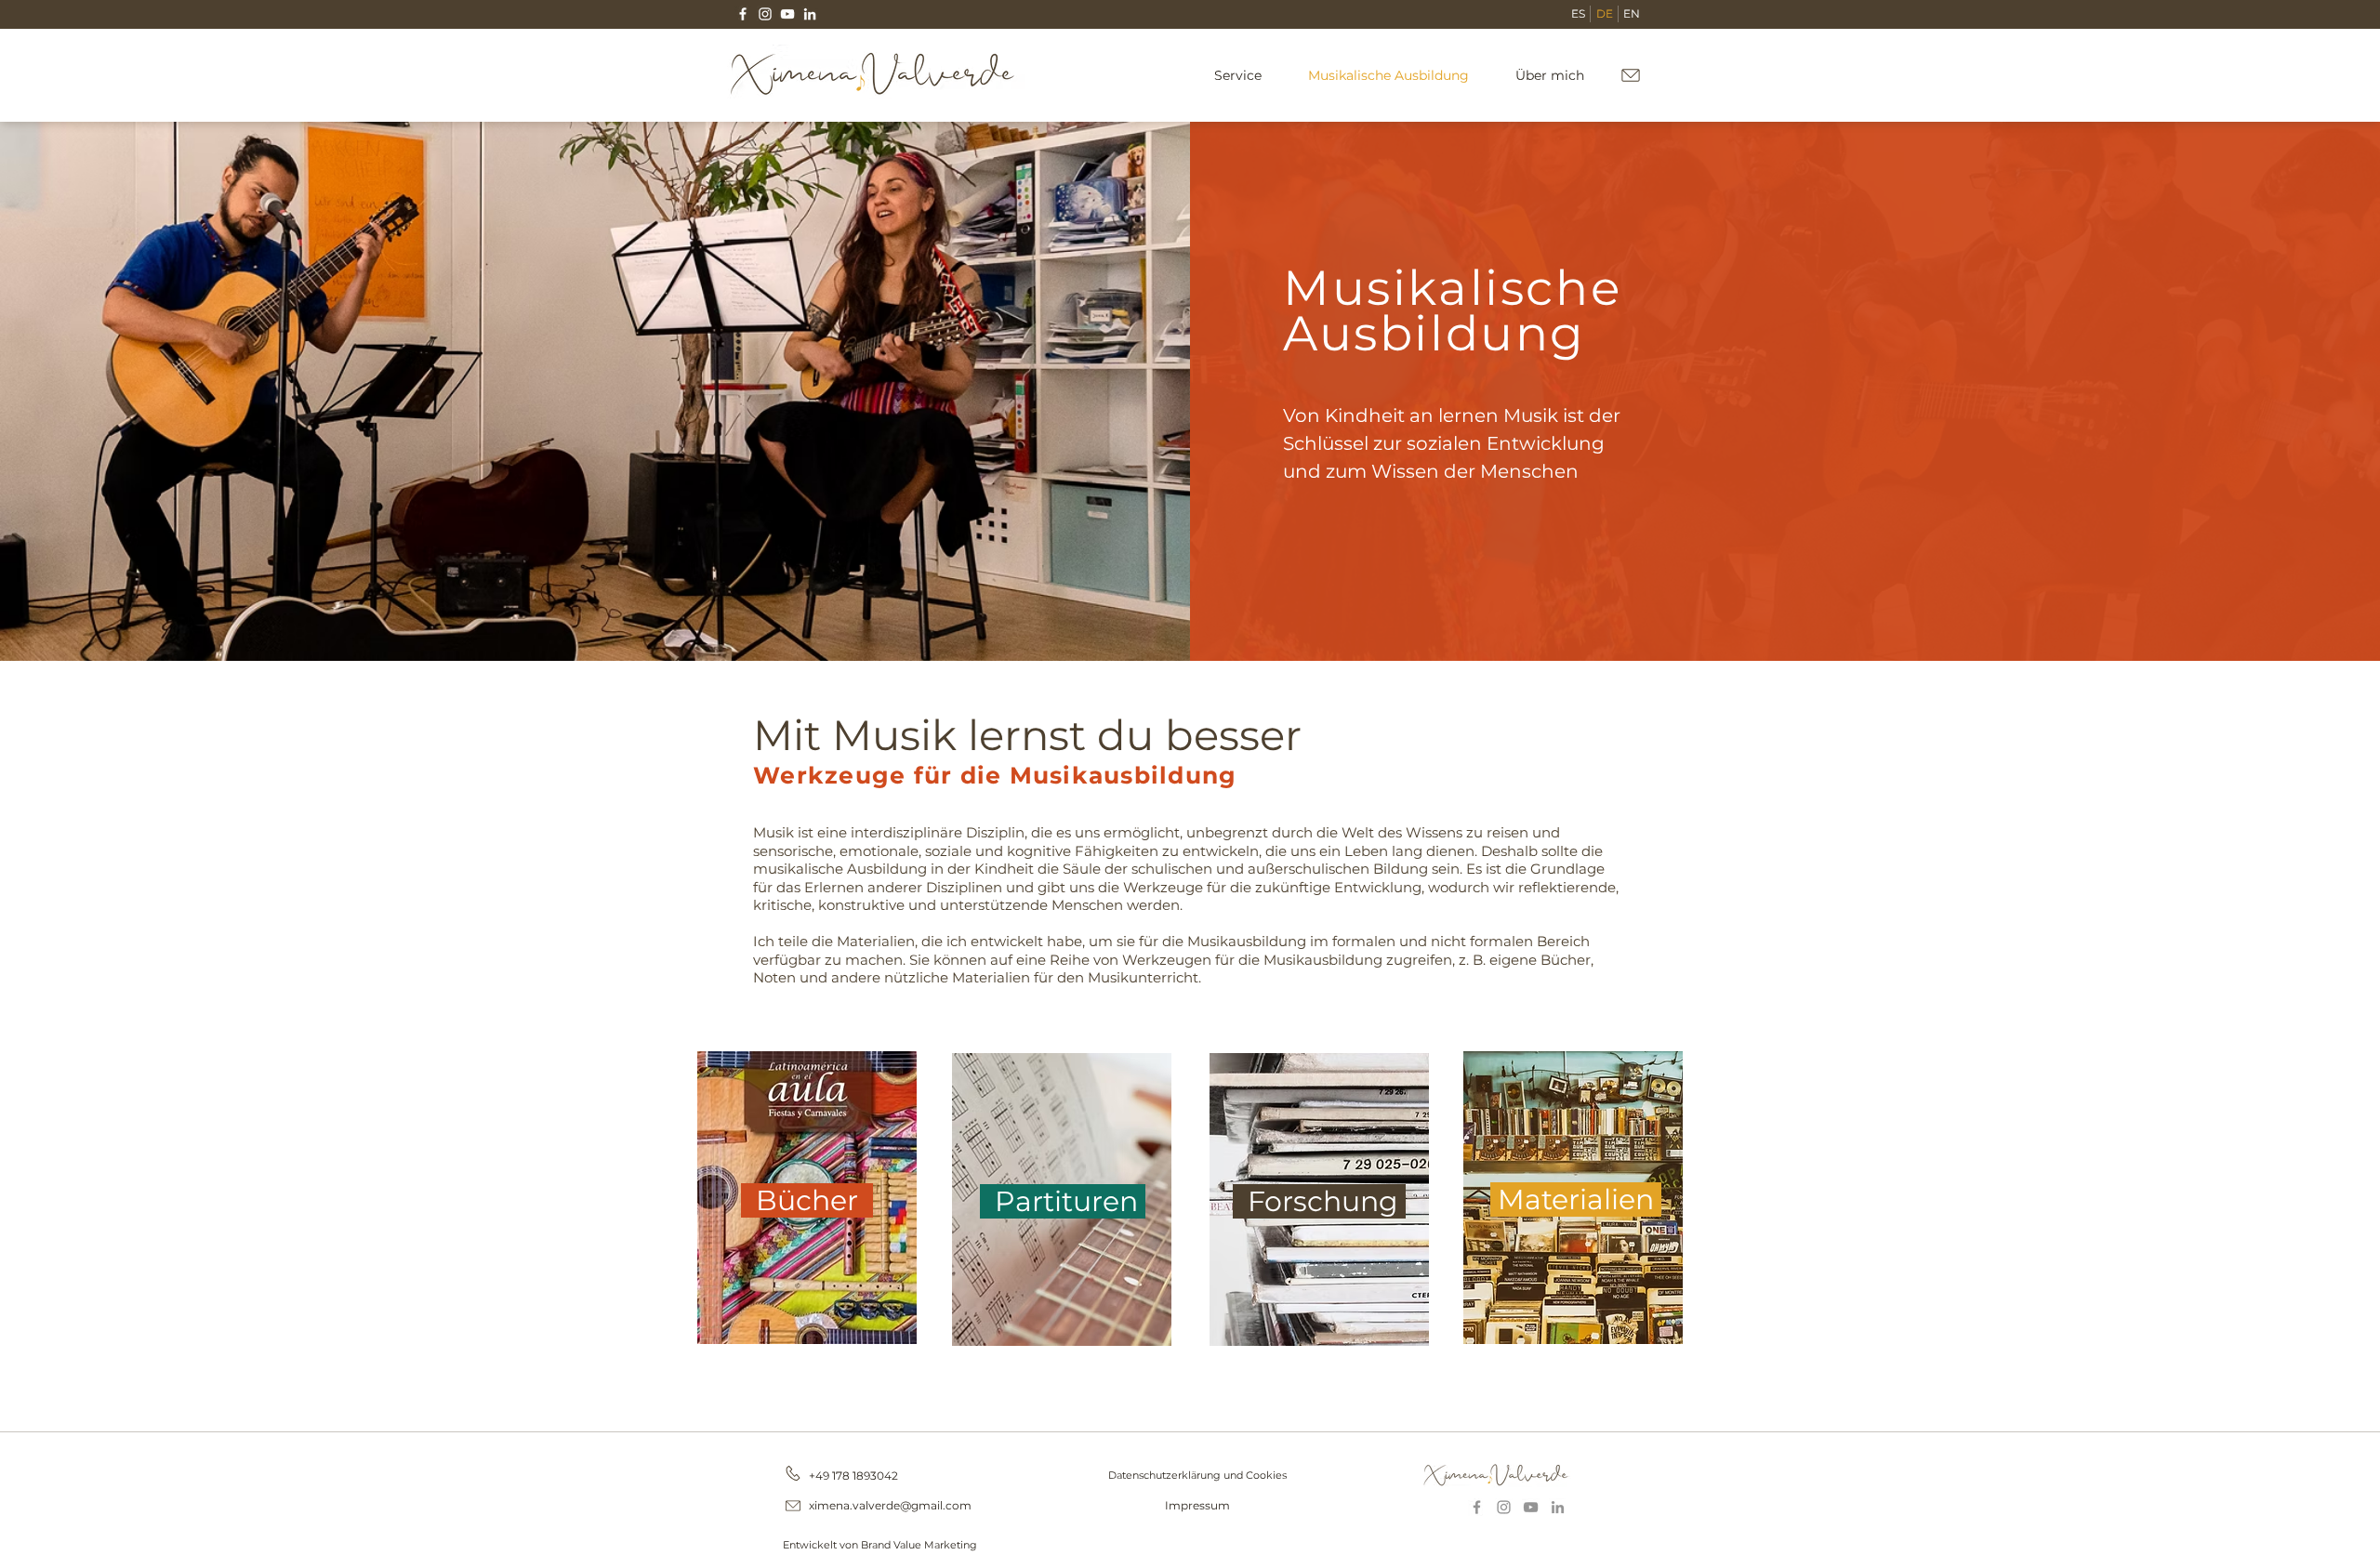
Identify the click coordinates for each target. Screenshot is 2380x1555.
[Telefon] (793, 1473)
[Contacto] (1630, 75)
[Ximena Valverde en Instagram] (1504, 1507)
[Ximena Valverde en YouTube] (1531, 1507)
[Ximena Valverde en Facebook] (1477, 1507)
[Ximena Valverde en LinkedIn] (1558, 1507)
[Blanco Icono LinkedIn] (810, 14)
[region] (807, 1196)
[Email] (793, 1506)
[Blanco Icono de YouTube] (787, 14)
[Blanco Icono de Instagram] (765, 14)
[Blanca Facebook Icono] (743, 14)
